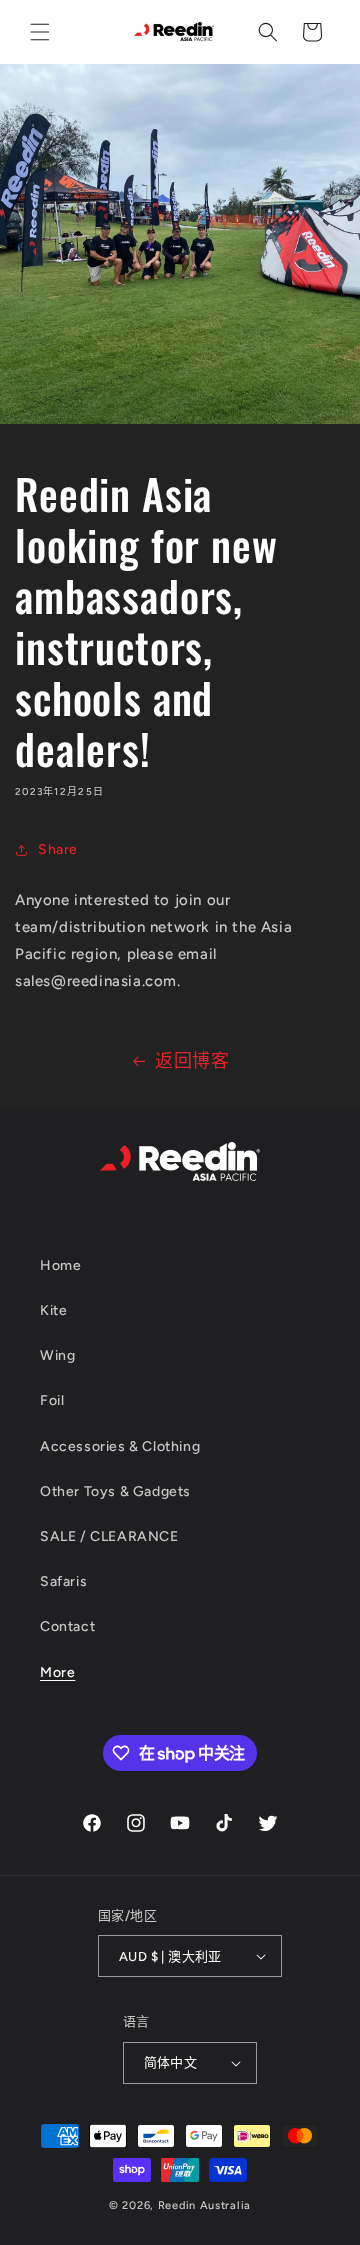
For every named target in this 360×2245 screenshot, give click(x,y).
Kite (53, 1310)
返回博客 (192, 1061)
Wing (57, 1355)
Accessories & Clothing (120, 1446)
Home (60, 1265)
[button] (40, 32)
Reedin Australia (204, 2205)
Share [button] (58, 849)
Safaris (63, 1581)
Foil (52, 1400)
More (57, 1672)
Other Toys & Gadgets (115, 1491)
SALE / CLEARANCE (109, 1536)
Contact (67, 1626)
